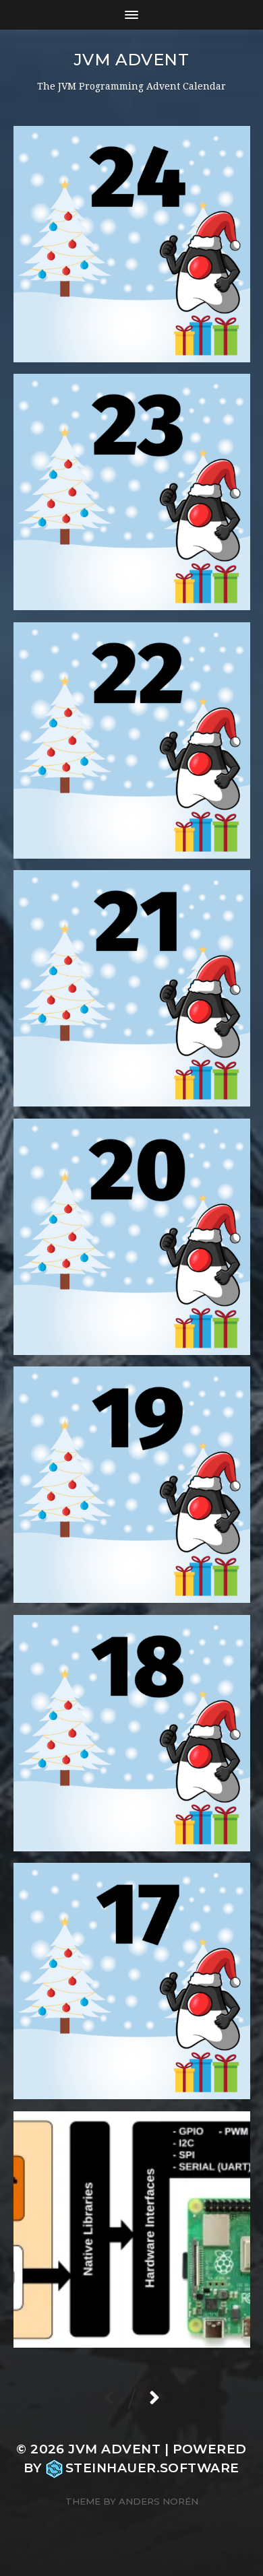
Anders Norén (158, 2501)
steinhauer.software (152, 2468)
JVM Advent (132, 60)
